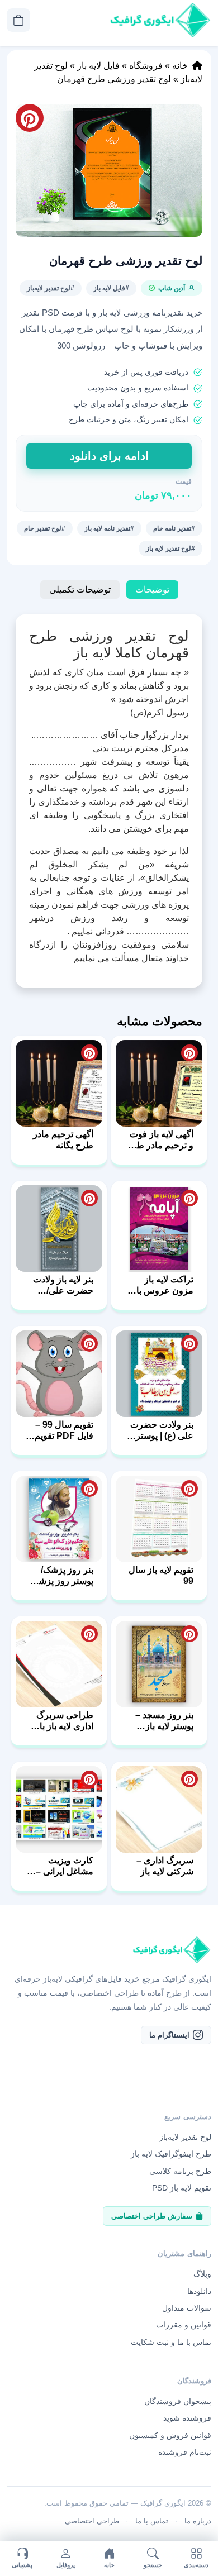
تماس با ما (152, 2521)
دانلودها (199, 2291)
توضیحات (152, 590)
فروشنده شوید (187, 2418)
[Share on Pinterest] (189, 1053)
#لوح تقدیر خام (45, 528)
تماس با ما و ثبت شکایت (171, 2341)
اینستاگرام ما (169, 2034)
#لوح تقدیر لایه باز (170, 548)
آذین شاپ (172, 288)
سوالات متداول (187, 2308)
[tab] (152, 590)
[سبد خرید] (18, 20)
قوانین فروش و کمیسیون (170, 2435)
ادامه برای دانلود (109, 456)
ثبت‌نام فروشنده (185, 2452)
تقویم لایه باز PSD (182, 2188)
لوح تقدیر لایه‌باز (185, 2137)
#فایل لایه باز (111, 288)
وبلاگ (202, 2274)
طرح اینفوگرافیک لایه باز (171, 2154)
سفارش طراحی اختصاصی (152, 2215)
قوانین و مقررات (184, 2325)
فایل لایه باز (98, 66)
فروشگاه (146, 66)
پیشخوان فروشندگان (178, 2401)
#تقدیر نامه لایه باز (109, 528)
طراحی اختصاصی (92, 2521)
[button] (109, 170)
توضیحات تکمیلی (80, 590)
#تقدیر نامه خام (174, 528)
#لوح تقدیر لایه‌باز (51, 288)
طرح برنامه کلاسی (180, 2170)
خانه (180, 66)
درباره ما (198, 2521)
